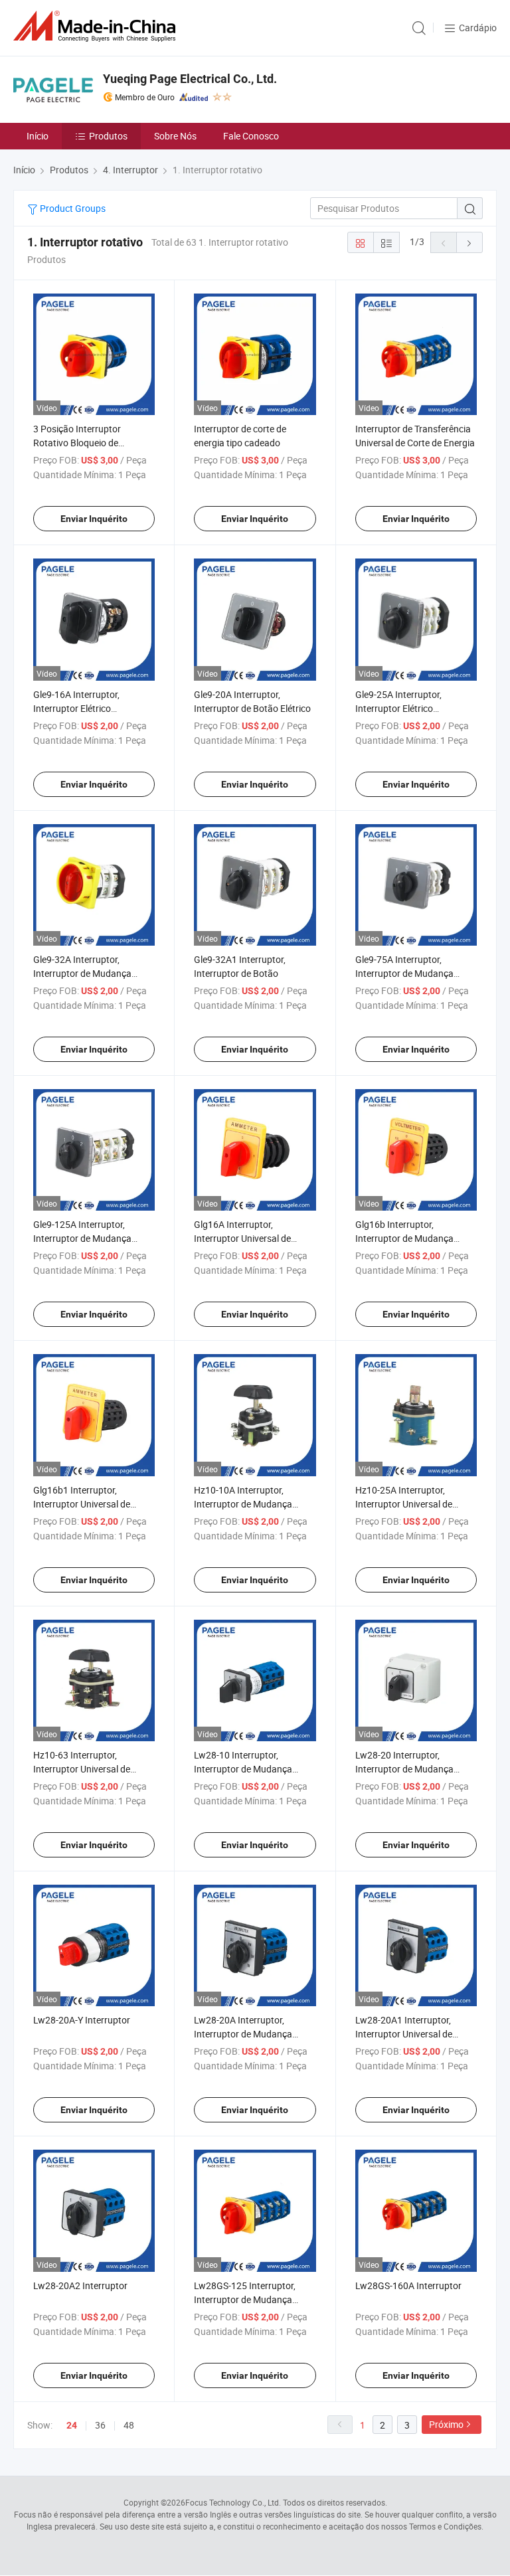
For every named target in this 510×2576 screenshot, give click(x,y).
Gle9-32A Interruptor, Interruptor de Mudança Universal (82, 973)
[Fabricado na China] (97, 26)
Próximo (446, 2424)
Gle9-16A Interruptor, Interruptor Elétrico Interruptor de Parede (77, 708)
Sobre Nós (175, 136)
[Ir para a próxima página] (469, 242)
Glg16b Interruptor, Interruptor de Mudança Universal (404, 1238)
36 (100, 2425)
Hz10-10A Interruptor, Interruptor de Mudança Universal (243, 1504)
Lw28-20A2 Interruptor (80, 2285)
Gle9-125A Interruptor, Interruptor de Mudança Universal (82, 1238)
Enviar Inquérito (94, 519)
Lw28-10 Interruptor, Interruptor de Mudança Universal (243, 1769)
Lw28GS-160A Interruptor (408, 2285)
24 (72, 2425)
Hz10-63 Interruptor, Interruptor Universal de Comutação (82, 1769)
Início (38, 136)
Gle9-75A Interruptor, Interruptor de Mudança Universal (404, 973)
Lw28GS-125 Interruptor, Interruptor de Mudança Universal (245, 2299)
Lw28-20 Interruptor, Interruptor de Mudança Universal (404, 1769)
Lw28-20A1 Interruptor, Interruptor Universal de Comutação (404, 2034)
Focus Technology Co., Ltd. (233, 2502)
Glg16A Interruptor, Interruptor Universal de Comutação (242, 1238)
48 (129, 2425)
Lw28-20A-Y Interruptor (82, 2020)
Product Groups (72, 208)
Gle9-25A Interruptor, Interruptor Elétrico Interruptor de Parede (399, 708)
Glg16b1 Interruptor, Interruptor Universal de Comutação (82, 1504)
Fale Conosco (251, 136)
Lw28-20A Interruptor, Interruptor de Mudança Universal (243, 2034)
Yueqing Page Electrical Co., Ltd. (190, 79)
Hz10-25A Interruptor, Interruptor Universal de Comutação (404, 1504)
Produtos (108, 136)
